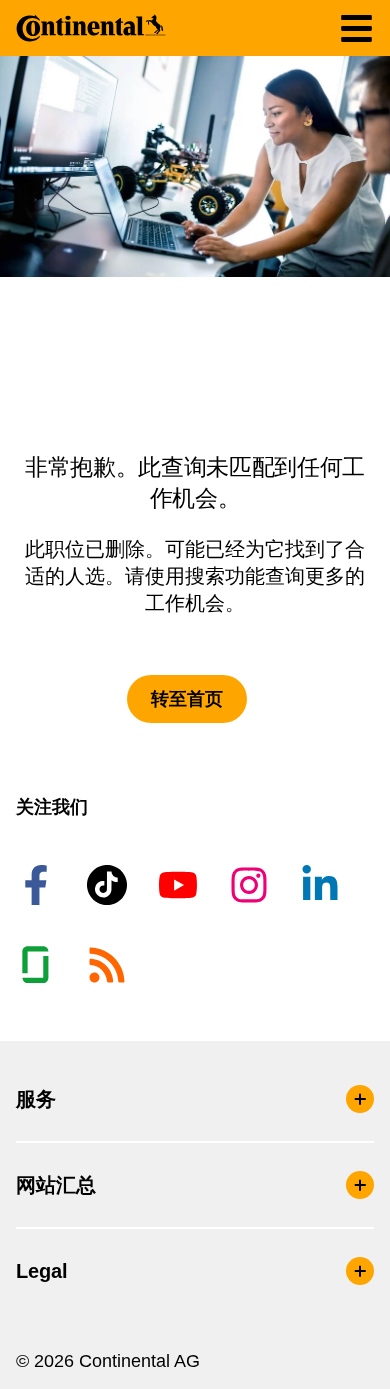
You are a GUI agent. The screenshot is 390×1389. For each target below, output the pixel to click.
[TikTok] (110, 885)
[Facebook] (39, 885)
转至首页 (187, 699)
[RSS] (110, 965)
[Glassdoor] (39, 965)
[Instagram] (252, 885)
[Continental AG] (91, 28)
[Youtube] (181, 885)
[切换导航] (356, 28)
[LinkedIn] (323, 885)
